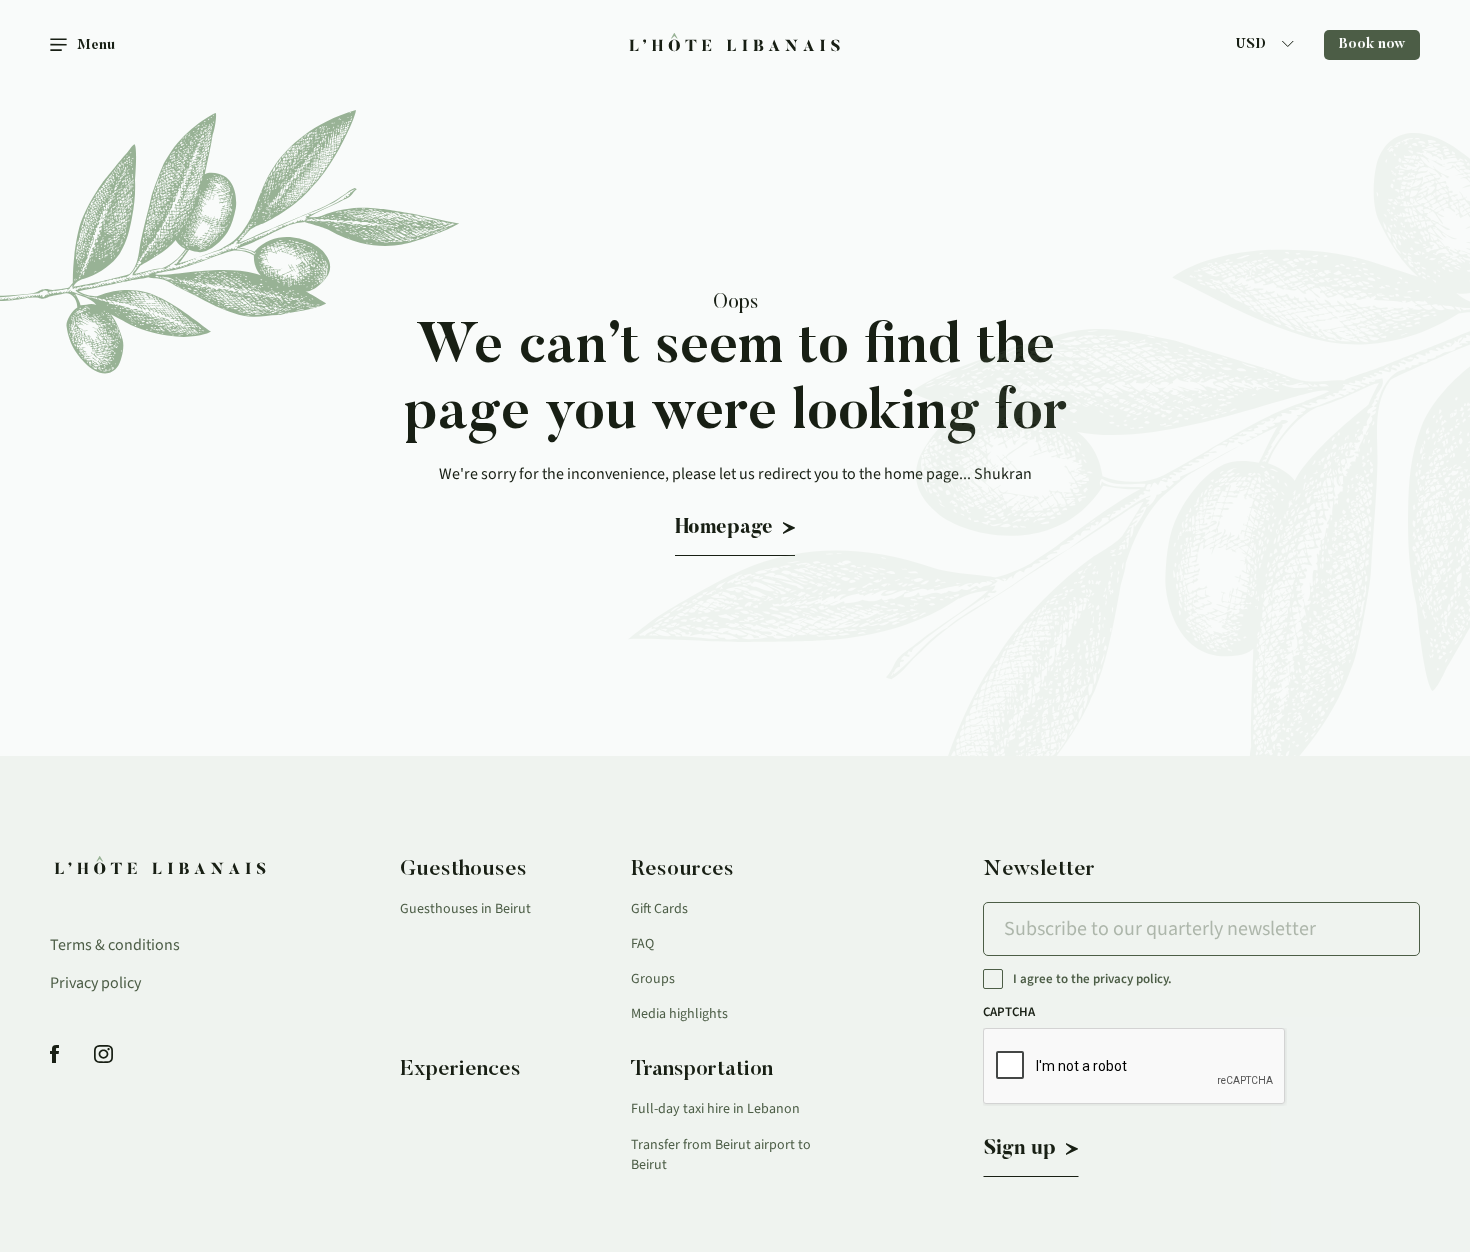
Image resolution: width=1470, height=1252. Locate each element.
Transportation (702, 1070)
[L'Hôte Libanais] (735, 45)
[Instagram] (103, 1055)
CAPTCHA (1009, 1012)
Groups (653, 979)
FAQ (642, 944)
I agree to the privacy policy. (1092, 979)
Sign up (1020, 1149)
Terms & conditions (115, 945)
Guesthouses (463, 870)
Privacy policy (95, 983)
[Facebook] (54, 1055)
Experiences (460, 1070)
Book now (1372, 45)
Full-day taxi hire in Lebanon (715, 1109)
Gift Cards (659, 909)
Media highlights (679, 1014)
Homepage (724, 528)
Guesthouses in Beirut (465, 909)
